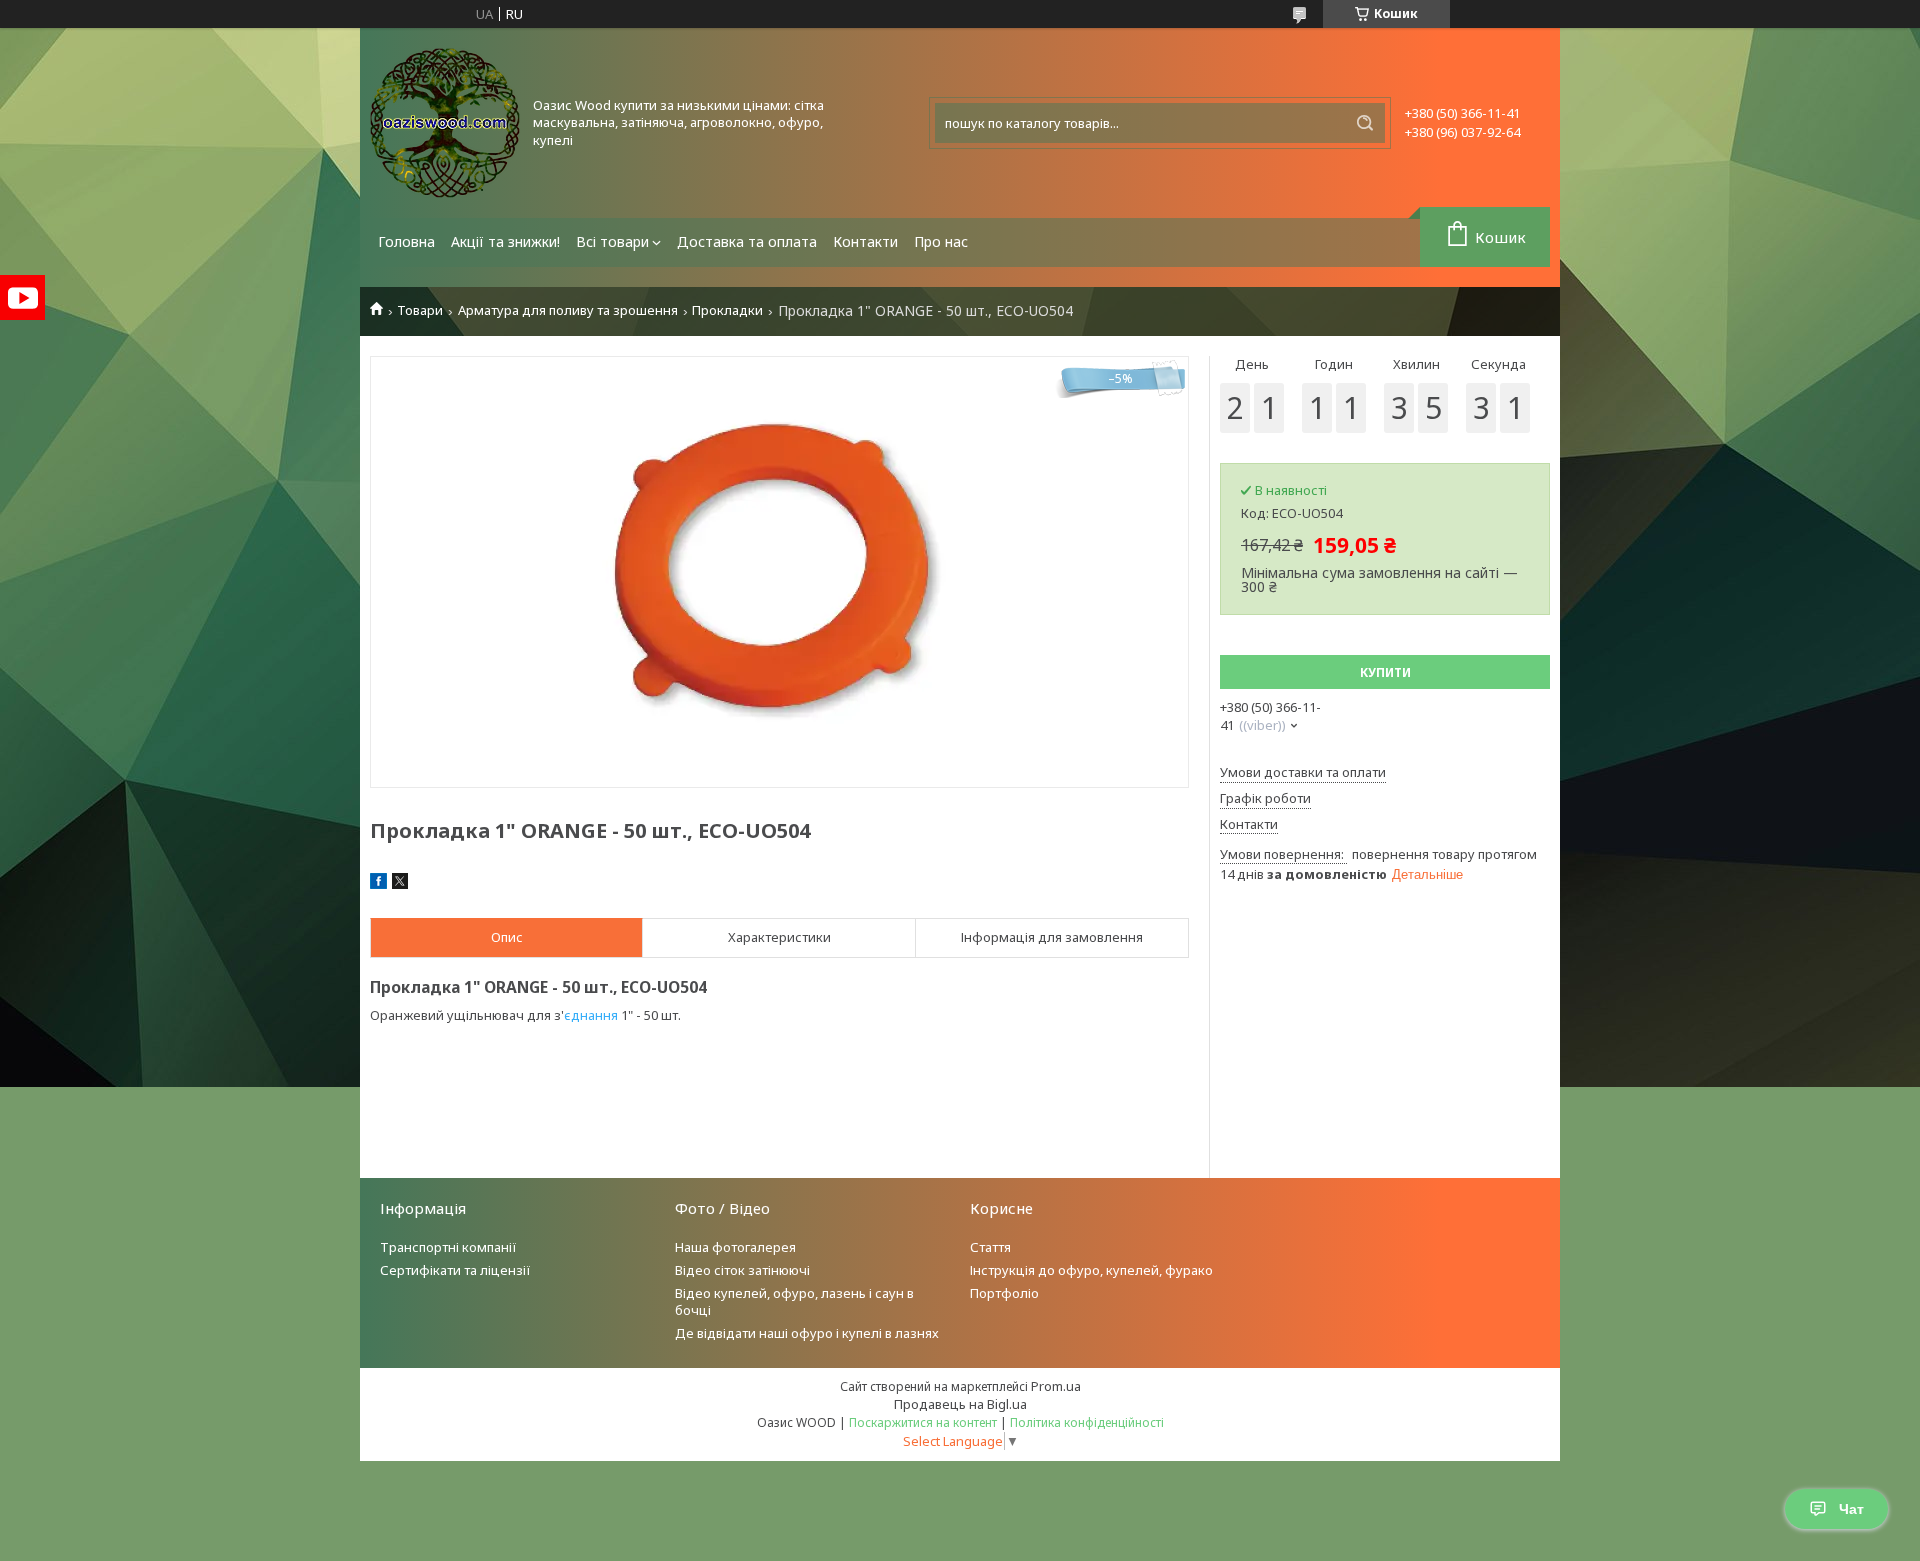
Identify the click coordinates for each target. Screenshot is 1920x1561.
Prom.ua (1056, 1386)
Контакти (865, 241)
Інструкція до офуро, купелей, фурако (1091, 1270)
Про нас (941, 241)
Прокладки (727, 310)
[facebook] (378, 884)
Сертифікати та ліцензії (455, 1270)
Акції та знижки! (505, 241)
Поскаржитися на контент (923, 1422)
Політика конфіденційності (1087, 1422)
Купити (1385, 672)
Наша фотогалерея (735, 1247)
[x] (400, 884)
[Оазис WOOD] (445, 123)
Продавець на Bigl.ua (960, 1404)
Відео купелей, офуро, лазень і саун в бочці (794, 1301)
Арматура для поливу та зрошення (568, 310)
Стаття (990, 1247)
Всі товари (612, 241)
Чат (1851, 1509)
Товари (420, 310)
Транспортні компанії (448, 1247)
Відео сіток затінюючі (742, 1270)
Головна (406, 241)
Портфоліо (1004, 1293)
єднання (591, 1015)
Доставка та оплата (747, 241)
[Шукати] (1365, 123)
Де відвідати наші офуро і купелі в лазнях (807, 1333)
